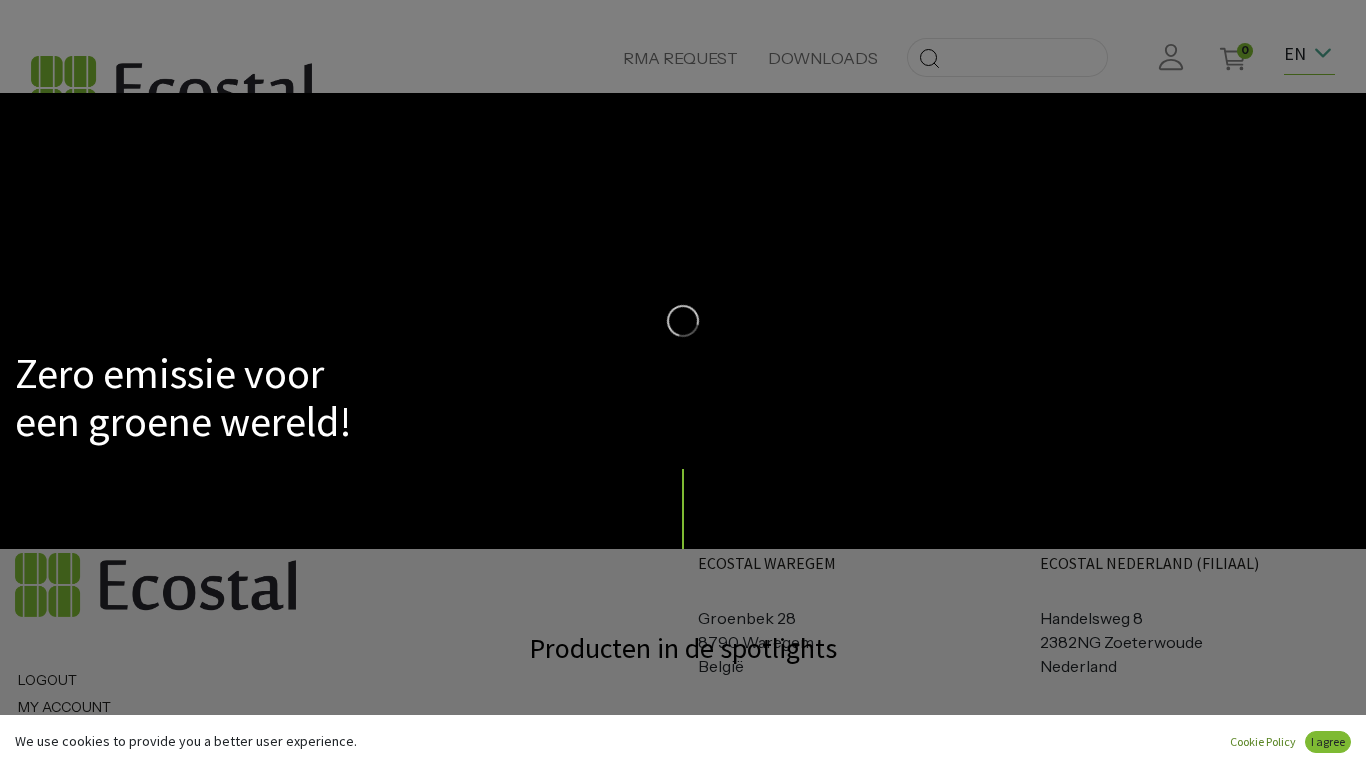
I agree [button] (1328, 741)
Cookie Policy (1263, 741)
